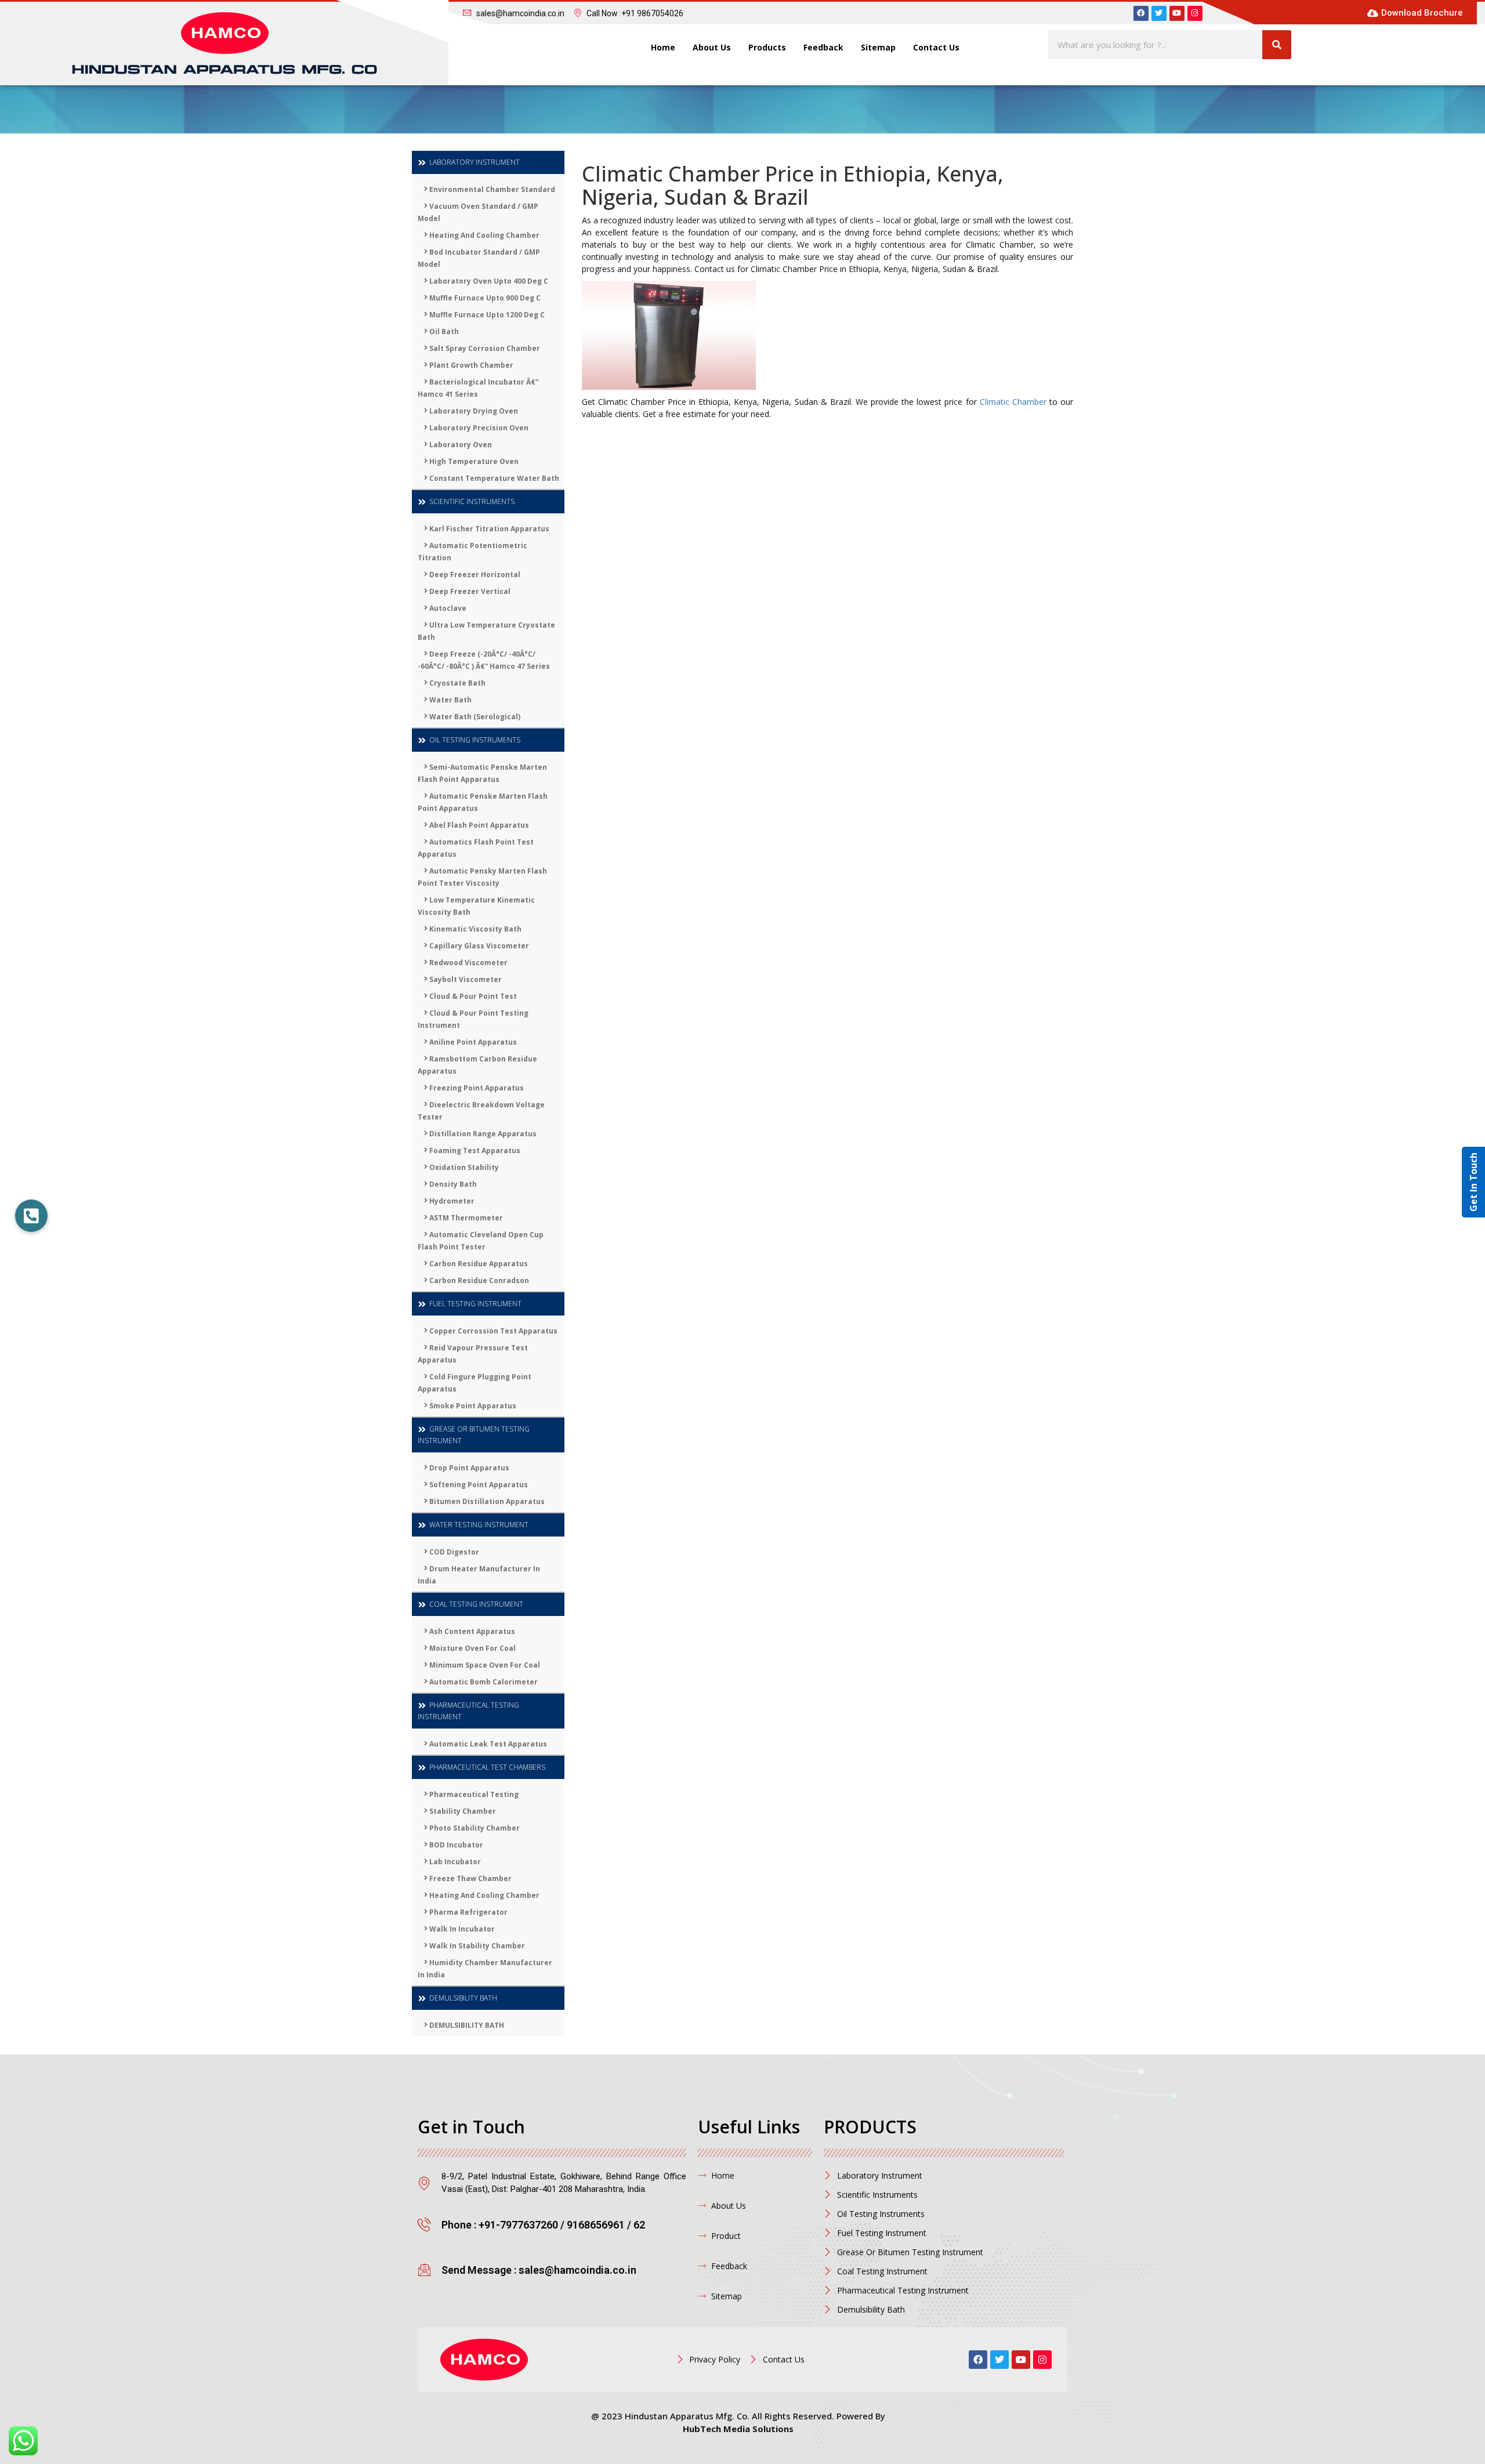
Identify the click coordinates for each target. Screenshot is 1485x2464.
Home (663, 47)
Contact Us (936, 47)
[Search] (1277, 45)
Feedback (823, 47)
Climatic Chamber (1013, 402)
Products (767, 47)
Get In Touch (1473, 1182)
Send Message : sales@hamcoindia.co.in (539, 2270)
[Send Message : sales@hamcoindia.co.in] (424, 2269)
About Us (712, 47)
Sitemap (878, 47)
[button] (31, 1216)
